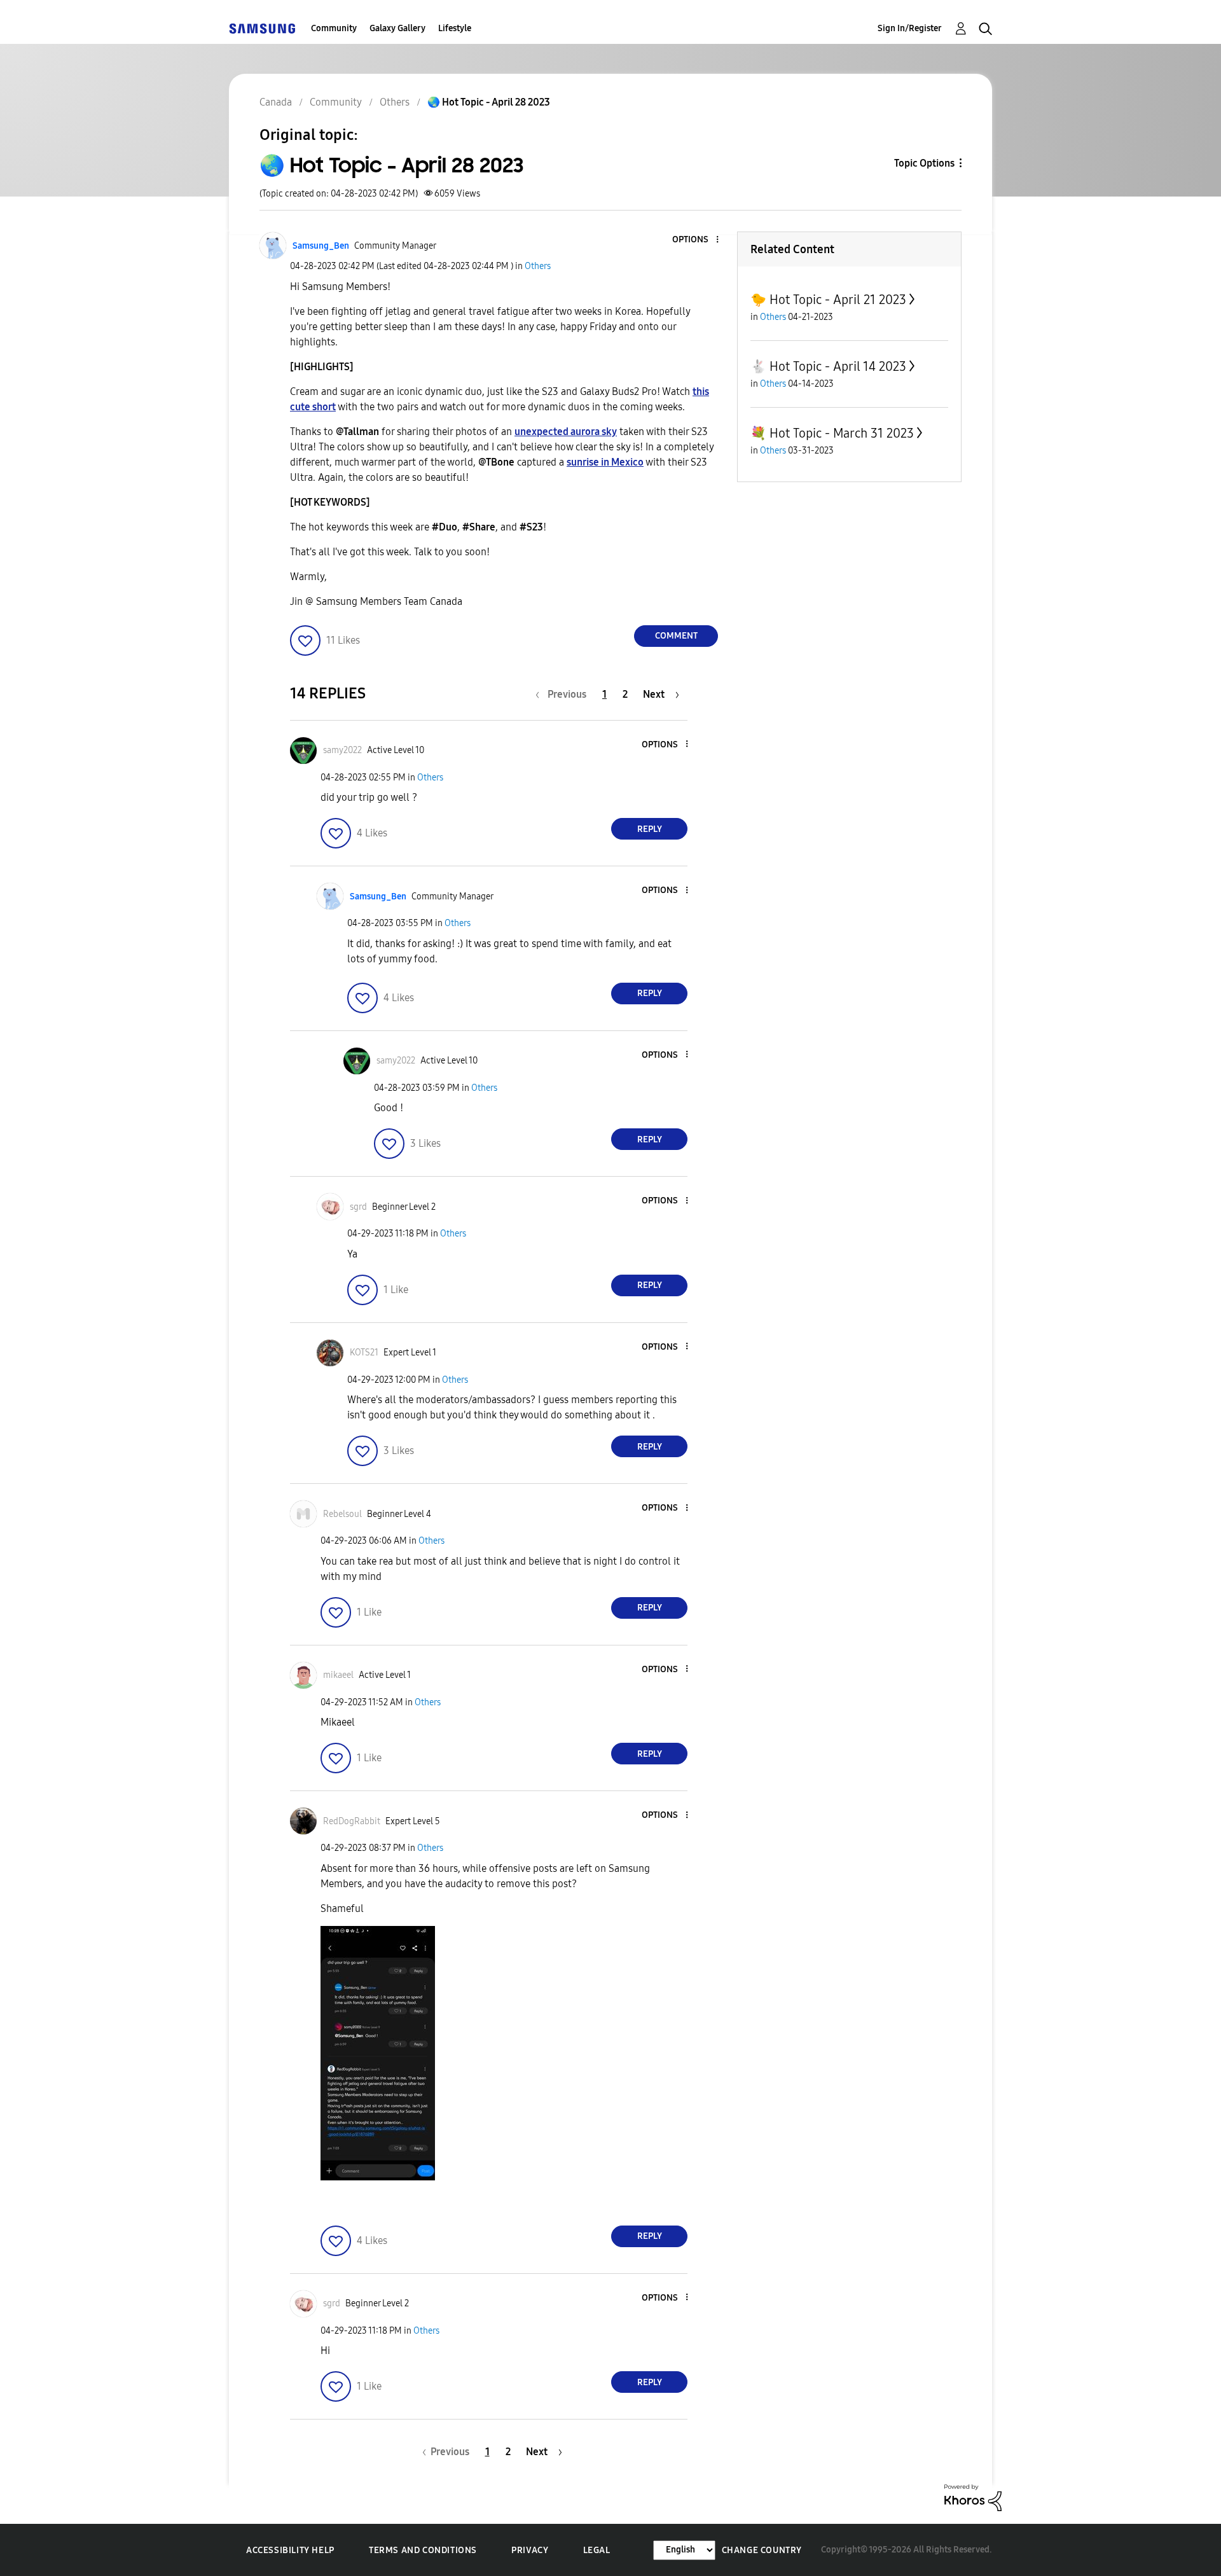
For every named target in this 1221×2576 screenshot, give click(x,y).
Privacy (530, 2550)
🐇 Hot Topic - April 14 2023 (828, 366)
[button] (696, 240)
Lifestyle (455, 28)
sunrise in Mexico (605, 462)
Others (538, 266)
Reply (650, 829)
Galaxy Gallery (397, 28)
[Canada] (262, 28)
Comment (676, 636)
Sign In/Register (910, 28)
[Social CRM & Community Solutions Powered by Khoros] (973, 2497)
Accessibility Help (290, 2550)
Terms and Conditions (423, 2550)
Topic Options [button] (924, 163)
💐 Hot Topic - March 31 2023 (832, 433)
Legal (597, 2550)
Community (334, 28)
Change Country (762, 2550)
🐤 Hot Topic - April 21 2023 (828, 300)
